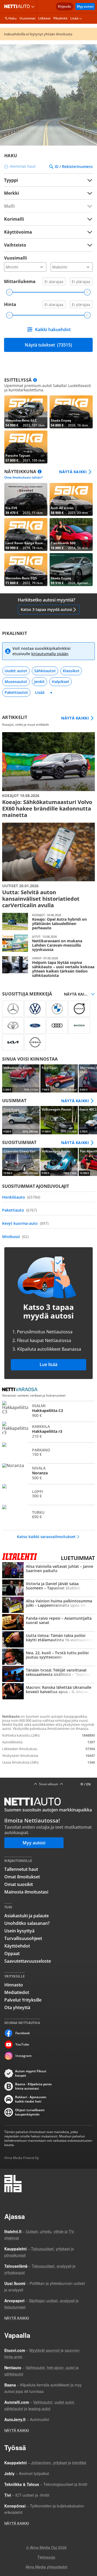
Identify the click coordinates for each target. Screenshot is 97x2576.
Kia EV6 (26, 499)
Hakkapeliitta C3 (48, 1411)
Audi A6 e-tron (71, 499)
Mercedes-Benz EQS (26, 570)
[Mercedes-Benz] (13, 1009)
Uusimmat (27, 18)
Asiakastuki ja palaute (27, 1916)
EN (88, 1784)
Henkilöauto (21, 1197)
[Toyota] (13, 1025)
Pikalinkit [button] (60, 18)
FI (82, 1784)
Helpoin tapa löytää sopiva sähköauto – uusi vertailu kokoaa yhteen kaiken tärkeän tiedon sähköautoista (48, 967)
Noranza (48, 1473)
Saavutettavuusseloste (28, 1961)
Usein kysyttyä (19, 1931)
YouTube (22, 2044)
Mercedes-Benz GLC (26, 412)
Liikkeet (44, 18)
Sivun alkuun (48, 1784)
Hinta (10, 304)
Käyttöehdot (17, 1946)
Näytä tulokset (48, 345)
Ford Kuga (21, 1120)
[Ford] (35, 1025)
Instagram (23, 2056)
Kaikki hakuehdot (53, 329)
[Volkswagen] (35, 1009)
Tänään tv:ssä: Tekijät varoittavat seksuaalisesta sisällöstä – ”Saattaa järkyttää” (48, 1674)
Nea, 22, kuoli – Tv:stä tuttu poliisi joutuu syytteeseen (48, 1657)
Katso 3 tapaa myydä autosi (46, 609)
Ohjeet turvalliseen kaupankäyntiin (30, 2112)
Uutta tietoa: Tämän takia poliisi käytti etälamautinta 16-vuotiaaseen (48, 1640)
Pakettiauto (20, 1210)
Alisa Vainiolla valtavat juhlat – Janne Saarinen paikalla (48, 1571)
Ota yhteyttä (17, 2007)
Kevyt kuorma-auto (25, 1223)
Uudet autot (16, 671)
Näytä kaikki (73, 472)
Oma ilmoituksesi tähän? (23, 477)
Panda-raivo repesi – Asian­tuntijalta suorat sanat (48, 1623)
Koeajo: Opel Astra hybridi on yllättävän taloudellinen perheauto (48, 922)
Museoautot (16, 682)
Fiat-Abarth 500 (71, 534)
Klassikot (71, 671)
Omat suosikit (19, 1884)
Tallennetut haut (21, 1869)
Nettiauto (18, 6)
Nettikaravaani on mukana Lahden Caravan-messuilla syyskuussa (48, 943)
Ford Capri (59, 1078)
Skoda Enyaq (71, 412)
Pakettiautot (16, 692)
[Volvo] (79, 1009)
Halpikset (60, 682)
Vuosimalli (15, 258)
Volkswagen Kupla (21, 1078)
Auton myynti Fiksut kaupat (31, 2073)
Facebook (23, 2033)
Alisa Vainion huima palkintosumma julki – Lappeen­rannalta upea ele (48, 1605)
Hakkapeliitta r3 (48, 1431)
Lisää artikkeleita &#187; (48, 775)
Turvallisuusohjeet (23, 1938)
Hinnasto (14, 1985)
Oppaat (12, 1953)
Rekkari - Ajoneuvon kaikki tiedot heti (31, 2099)
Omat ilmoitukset (22, 1877)
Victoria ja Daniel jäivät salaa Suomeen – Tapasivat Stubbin (48, 1588)
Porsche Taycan (26, 447)
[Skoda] (79, 1025)
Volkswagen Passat (59, 1120)
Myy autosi (85, 6)
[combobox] (48, 193)
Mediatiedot (17, 1992)
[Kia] (13, 1042)
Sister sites (34, 6)
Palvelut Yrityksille (23, 2000)
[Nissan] (35, 1042)
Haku (13, 18)
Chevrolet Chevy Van (21, 1162)
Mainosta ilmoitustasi (26, 1892)
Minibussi (15, 1237)
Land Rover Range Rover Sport (26, 534)
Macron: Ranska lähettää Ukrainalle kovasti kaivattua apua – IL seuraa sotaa (48, 1692)
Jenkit (39, 682)
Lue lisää (48, 1364)
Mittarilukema (20, 281)
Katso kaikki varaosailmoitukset (46, 1537)
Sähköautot (45, 671)
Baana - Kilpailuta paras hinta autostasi (33, 2086)
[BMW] (57, 1009)
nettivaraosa (21, 1390)
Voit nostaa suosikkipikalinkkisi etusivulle (41, 651)
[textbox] (45, 193)
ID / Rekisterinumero (74, 167)
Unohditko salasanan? (27, 1923)
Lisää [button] (74, 18)
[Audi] (57, 1025)
